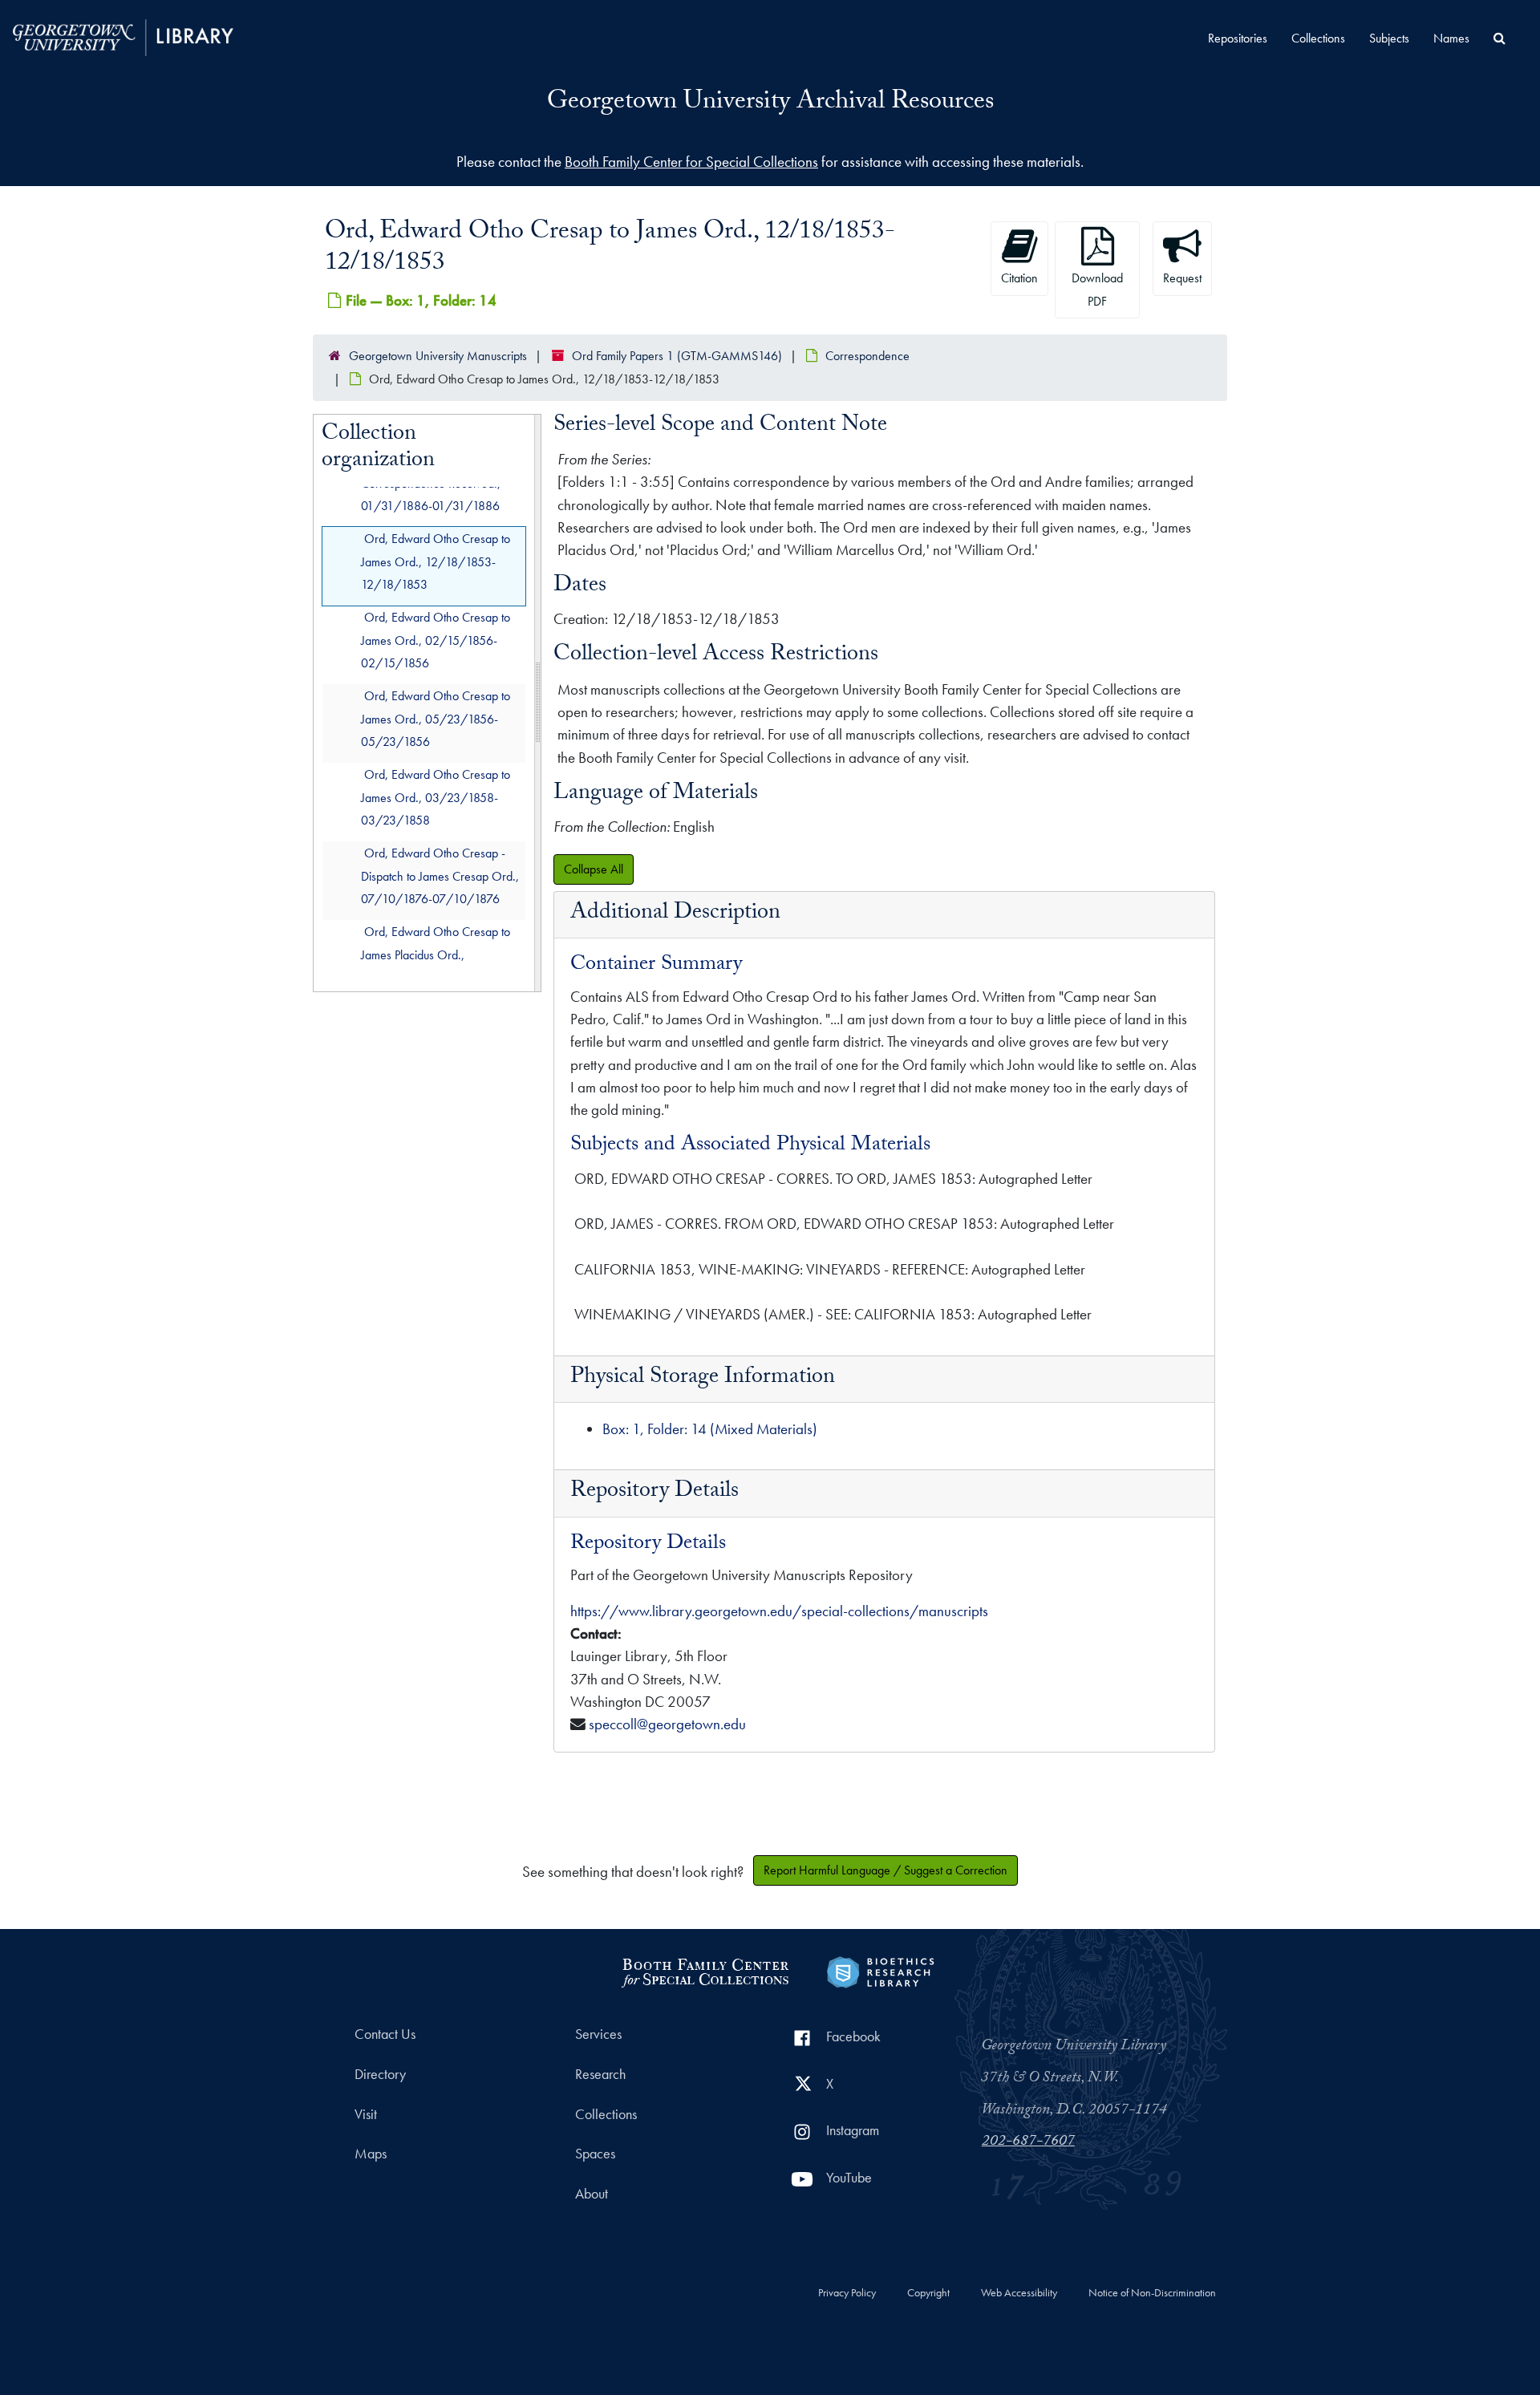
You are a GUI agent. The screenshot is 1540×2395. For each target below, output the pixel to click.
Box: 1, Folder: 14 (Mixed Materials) (710, 1429)
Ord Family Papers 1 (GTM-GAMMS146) (677, 356)
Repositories (1238, 38)
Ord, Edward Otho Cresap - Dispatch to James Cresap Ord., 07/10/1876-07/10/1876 (440, 875)
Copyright (928, 2293)
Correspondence (867, 356)
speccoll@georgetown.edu (667, 1724)
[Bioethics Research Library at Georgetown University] (880, 1970)
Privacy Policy (847, 2293)
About (592, 2194)
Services (598, 2034)
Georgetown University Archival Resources (770, 103)
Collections (1318, 38)
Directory (380, 2074)
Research (600, 2074)
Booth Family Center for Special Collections (691, 162)
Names (1451, 38)
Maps (371, 2154)
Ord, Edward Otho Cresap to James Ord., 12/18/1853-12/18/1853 (436, 561)
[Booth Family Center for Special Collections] (705, 1970)
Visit (366, 2114)
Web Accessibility (1019, 2293)
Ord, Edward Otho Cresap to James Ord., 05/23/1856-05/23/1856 (436, 718)
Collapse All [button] (594, 869)
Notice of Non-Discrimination (1152, 2293)
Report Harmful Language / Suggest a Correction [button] (885, 1870)
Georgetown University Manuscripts (438, 356)
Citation (1019, 278)
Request (1182, 278)
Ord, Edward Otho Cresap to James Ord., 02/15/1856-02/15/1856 (436, 640)
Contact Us (385, 2034)
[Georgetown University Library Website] (123, 36)
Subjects (1389, 38)
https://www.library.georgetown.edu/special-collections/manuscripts (779, 1611)
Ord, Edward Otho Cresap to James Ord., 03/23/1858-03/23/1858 (436, 797)
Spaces (595, 2154)
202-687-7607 (1028, 2142)
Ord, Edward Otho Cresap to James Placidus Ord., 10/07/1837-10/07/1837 (436, 954)
